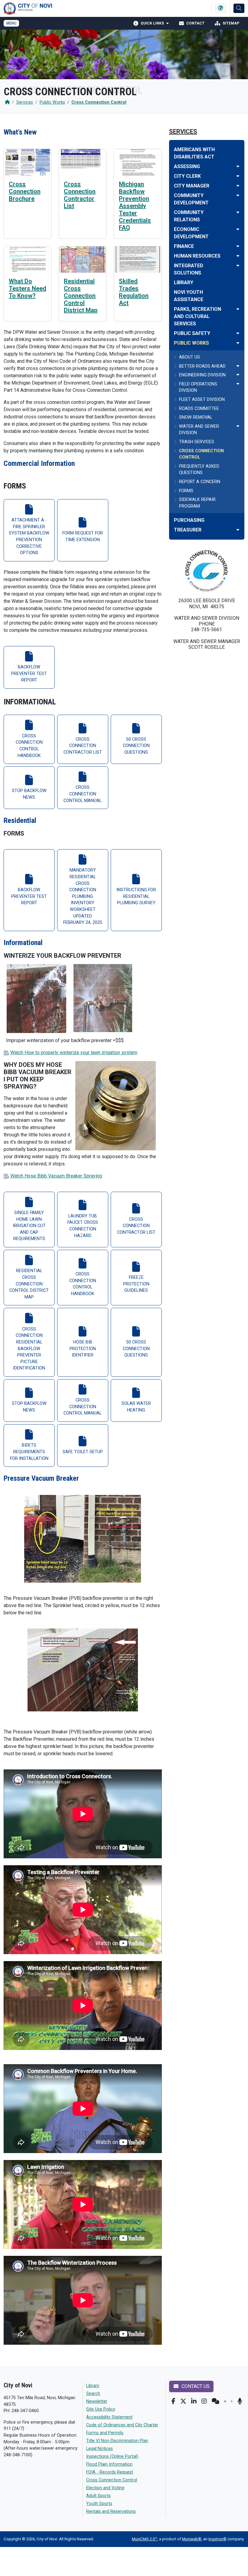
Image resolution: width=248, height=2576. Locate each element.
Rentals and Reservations (111, 2511)
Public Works (52, 102)
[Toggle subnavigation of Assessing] (238, 166)
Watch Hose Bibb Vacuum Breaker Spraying (56, 1176)
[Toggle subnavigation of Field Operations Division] (238, 384)
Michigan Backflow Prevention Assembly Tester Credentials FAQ (135, 206)
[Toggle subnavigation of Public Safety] (238, 333)
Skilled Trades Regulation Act (134, 292)
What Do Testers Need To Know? (28, 288)
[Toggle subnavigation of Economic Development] (238, 229)
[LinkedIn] (194, 2401)
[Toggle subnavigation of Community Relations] (238, 212)
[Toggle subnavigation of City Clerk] (238, 176)
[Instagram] (204, 2401)
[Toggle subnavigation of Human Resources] (238, 256)
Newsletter (97, 2401)
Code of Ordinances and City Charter (122, 2425)
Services (25, 102)
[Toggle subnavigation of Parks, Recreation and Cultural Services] (238, 309)
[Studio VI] (225, 2401)
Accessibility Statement (109, 2417)
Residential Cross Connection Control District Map (81, 296)
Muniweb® (192, 2539)
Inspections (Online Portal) (112, 2456)
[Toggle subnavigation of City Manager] (238, 186)
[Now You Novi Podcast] (240, 2401)
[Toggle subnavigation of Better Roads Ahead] (238, 366)
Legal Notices (100, 2449)
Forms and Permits (105, 2433)
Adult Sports (98, 2496)
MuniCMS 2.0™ (145, 2539)
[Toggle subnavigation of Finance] (238, 246)
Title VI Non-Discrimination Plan (117, 2441)
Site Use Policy (101, 2409)
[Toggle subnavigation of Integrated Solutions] (238, 266)
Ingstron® (217, 2539)
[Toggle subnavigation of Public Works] (238, 343)
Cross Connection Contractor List (80, 195)
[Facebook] (173, 2401)
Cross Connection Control (99, 102)
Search (93, 2394)
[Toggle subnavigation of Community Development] (238, 195)
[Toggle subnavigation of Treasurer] (238, 530)
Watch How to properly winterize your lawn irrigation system (74, 1052)
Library (93, 2386)
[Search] (239, 8)
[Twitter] (183, 2401)
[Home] (7, 102)
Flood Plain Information (109, 2464)
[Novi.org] (232, 2401)
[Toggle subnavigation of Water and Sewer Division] (238, 426)
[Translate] (220, 8)
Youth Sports (99, 2504)
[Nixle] (215, 2401)
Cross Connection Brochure (25, 191)
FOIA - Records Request (110, 2472)
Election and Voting (105, 2488)
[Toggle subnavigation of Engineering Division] (238, 375)
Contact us (195, 2386)
